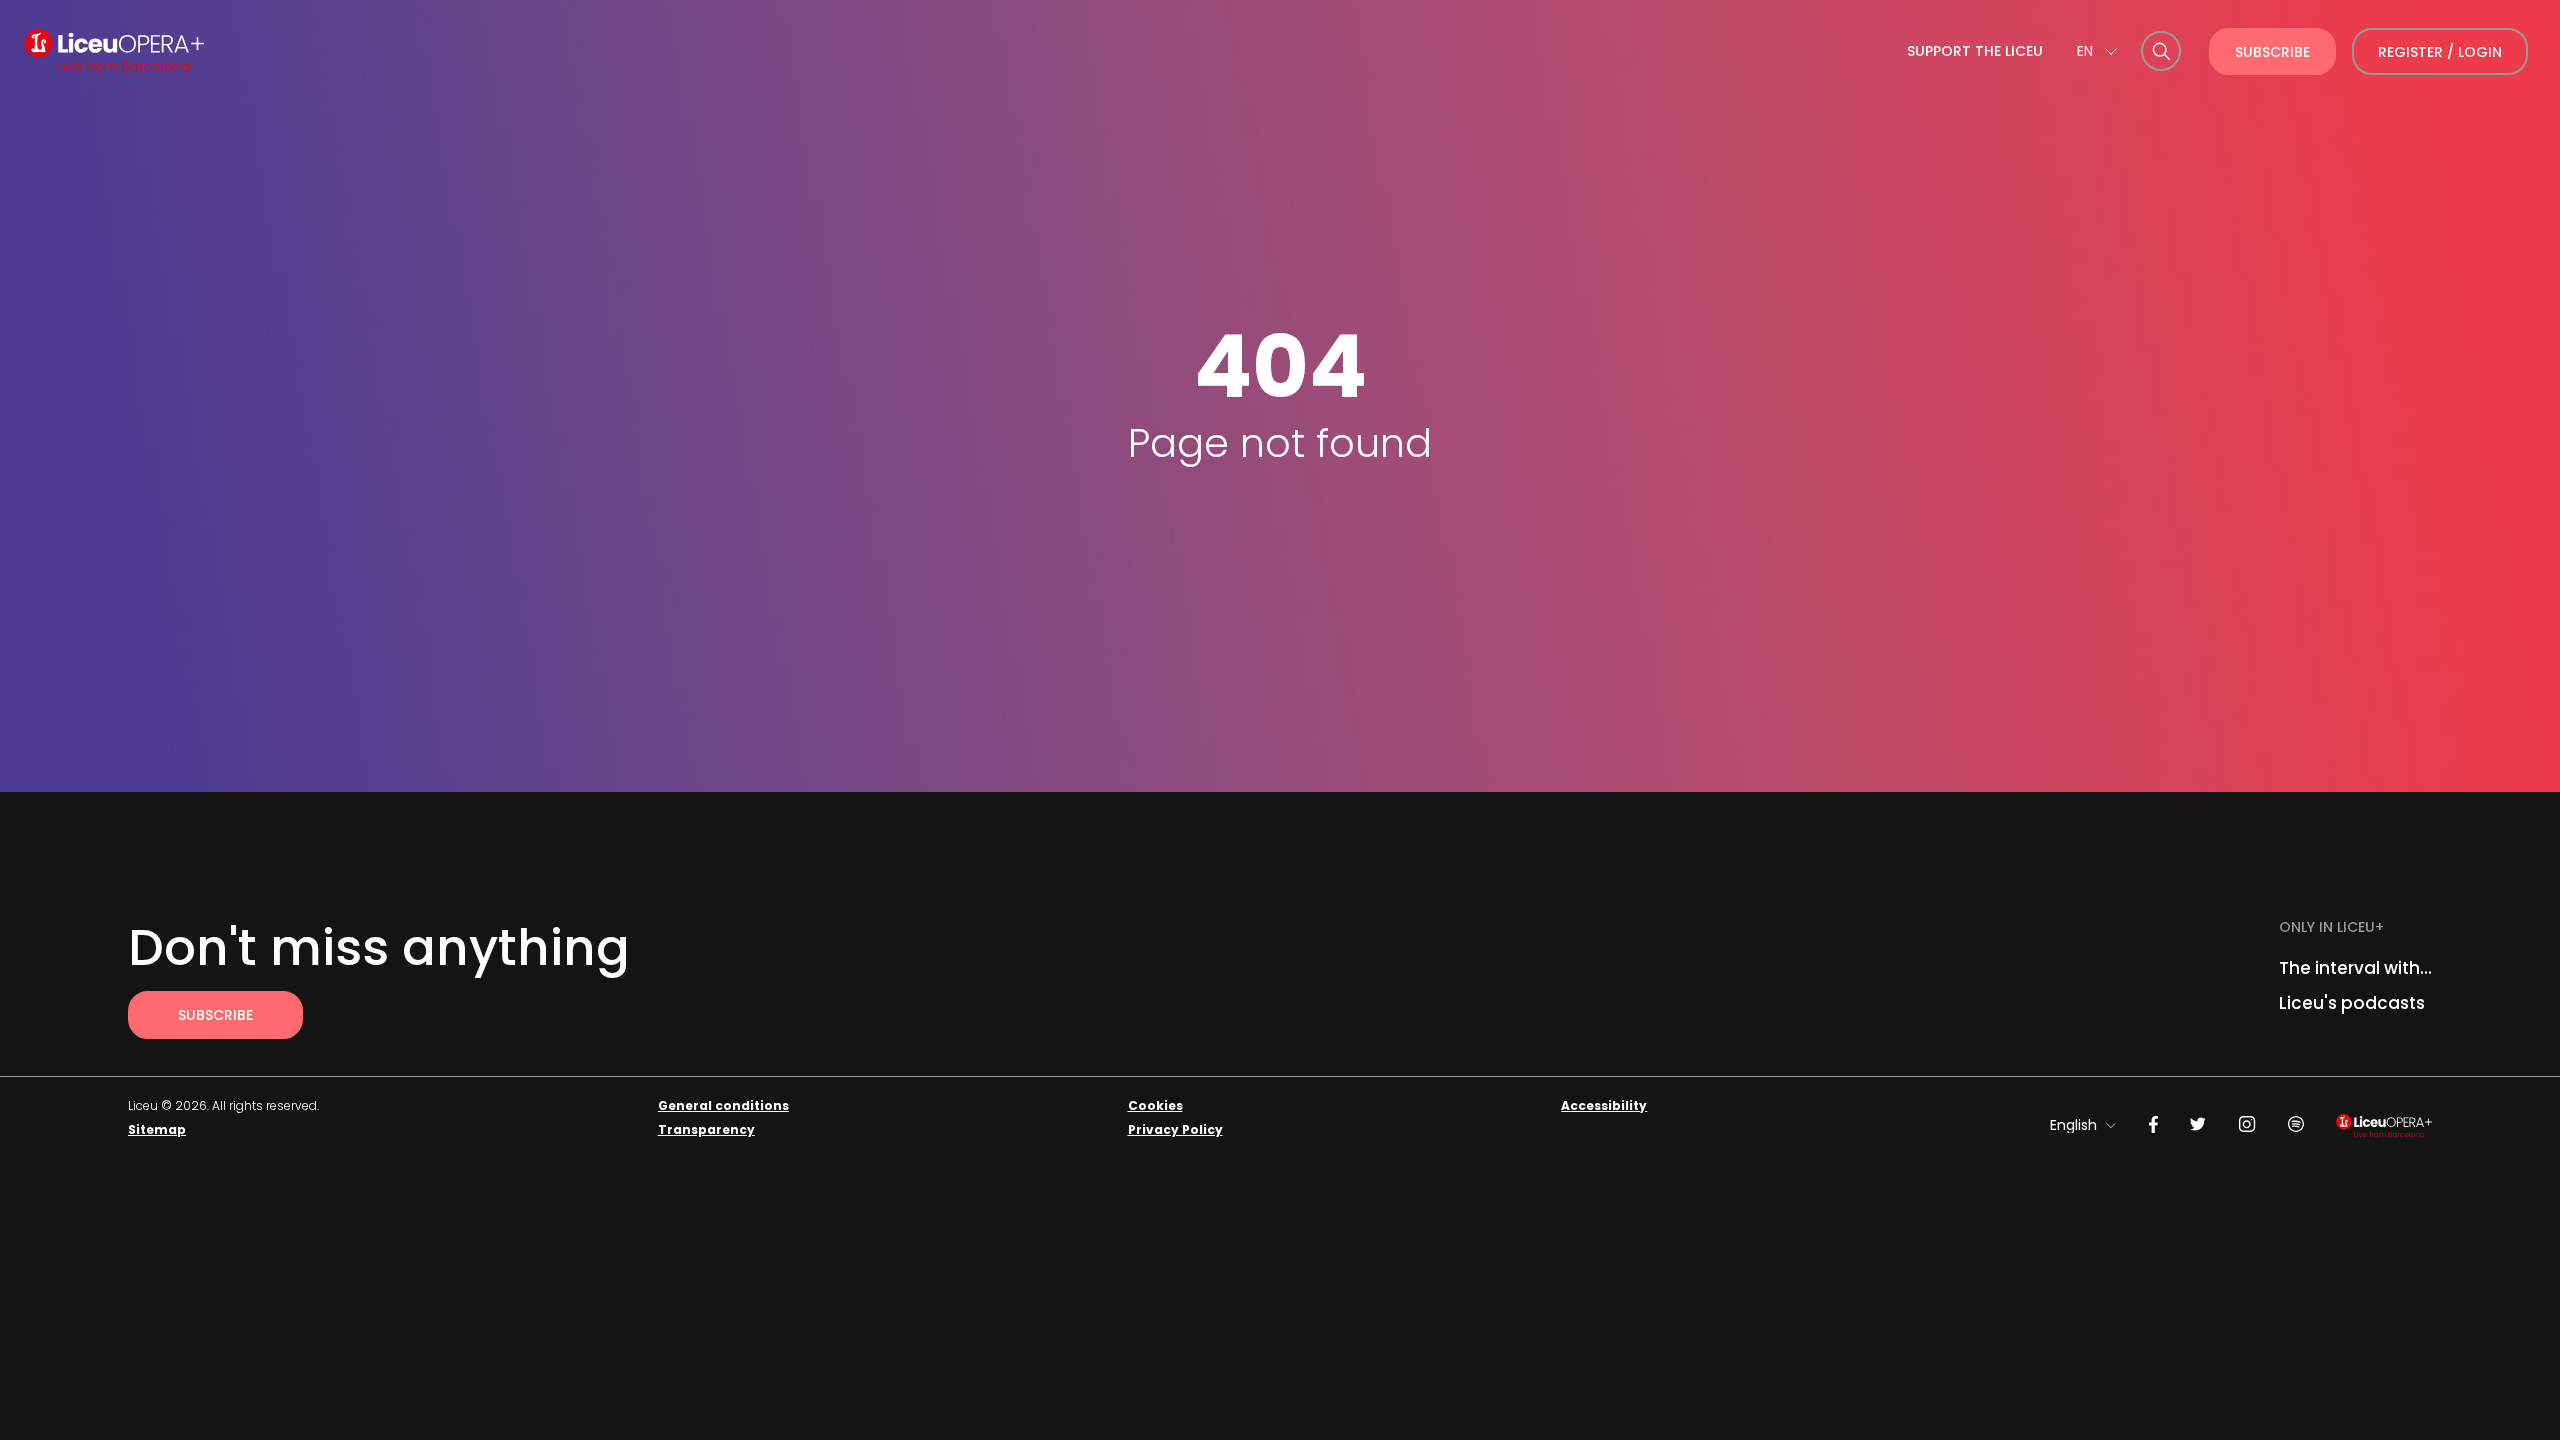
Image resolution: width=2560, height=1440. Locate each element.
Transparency (706, 1129)
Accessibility (1604, 1105)
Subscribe (2272, 52)
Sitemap (157, 1129)
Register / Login (2440, 52)
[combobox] (2097, 51)
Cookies (1155, 1105)
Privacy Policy (1175, 1129)
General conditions (723, 1105)
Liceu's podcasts (2352, 1003)
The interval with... (2355, 968)
